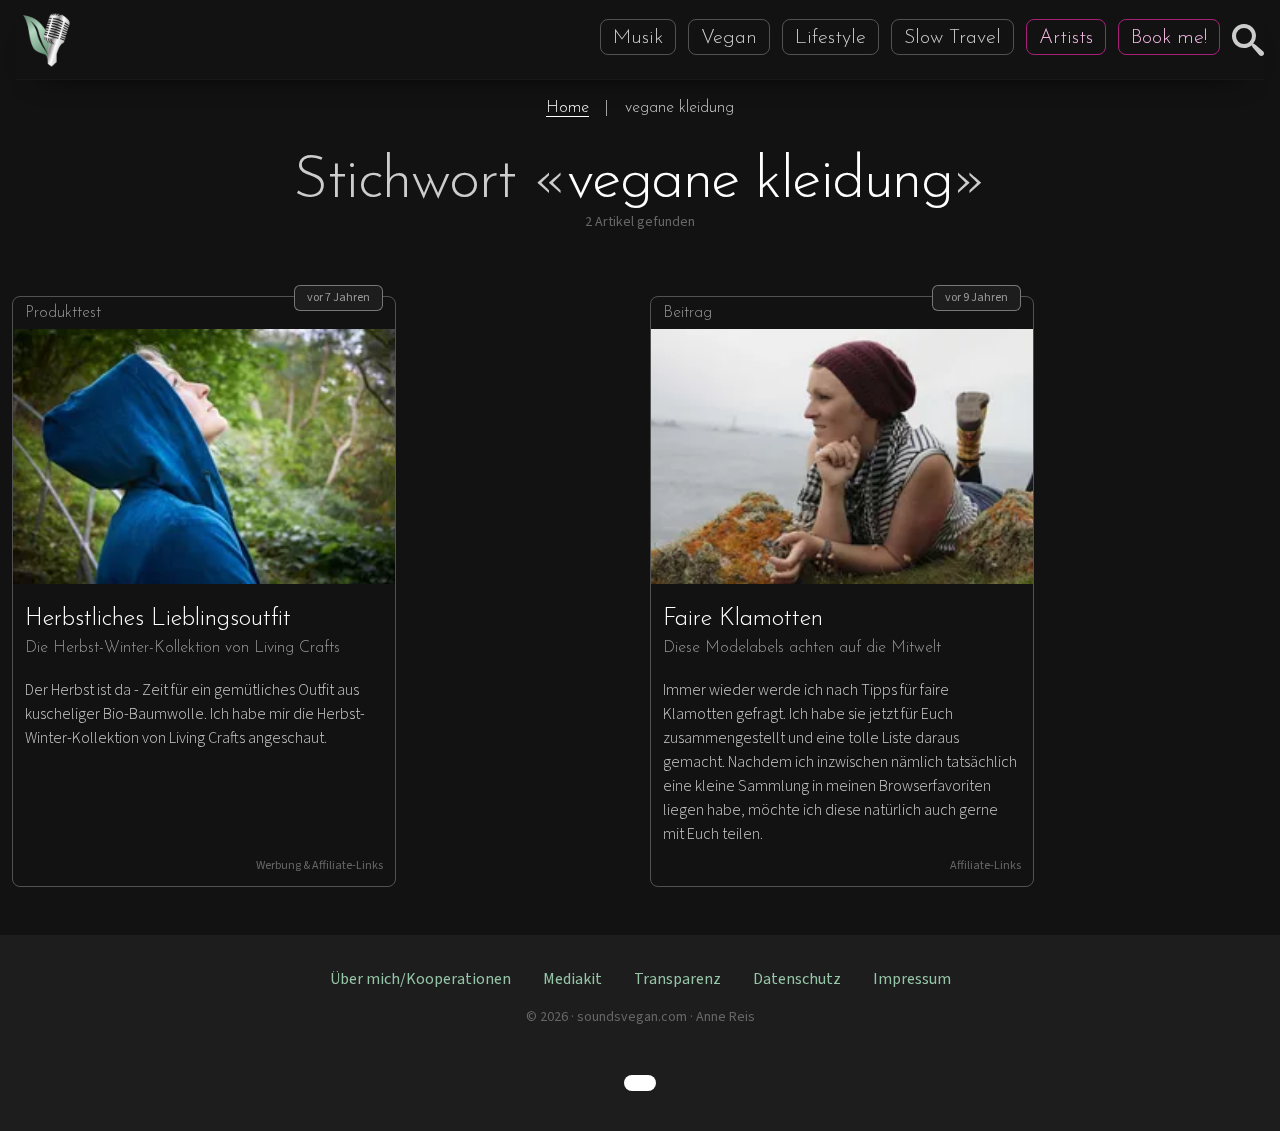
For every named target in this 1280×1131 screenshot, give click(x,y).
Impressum (912, 979)
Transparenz (677, 979)
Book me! (1169, 38)
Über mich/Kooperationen (420, 979)
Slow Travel (952, 38)
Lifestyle (830, 38)
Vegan (729, 38)
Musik (638, 38)
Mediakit (572, 979)
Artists (1066, 38)
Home (567, 108)
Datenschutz (797, 979)
